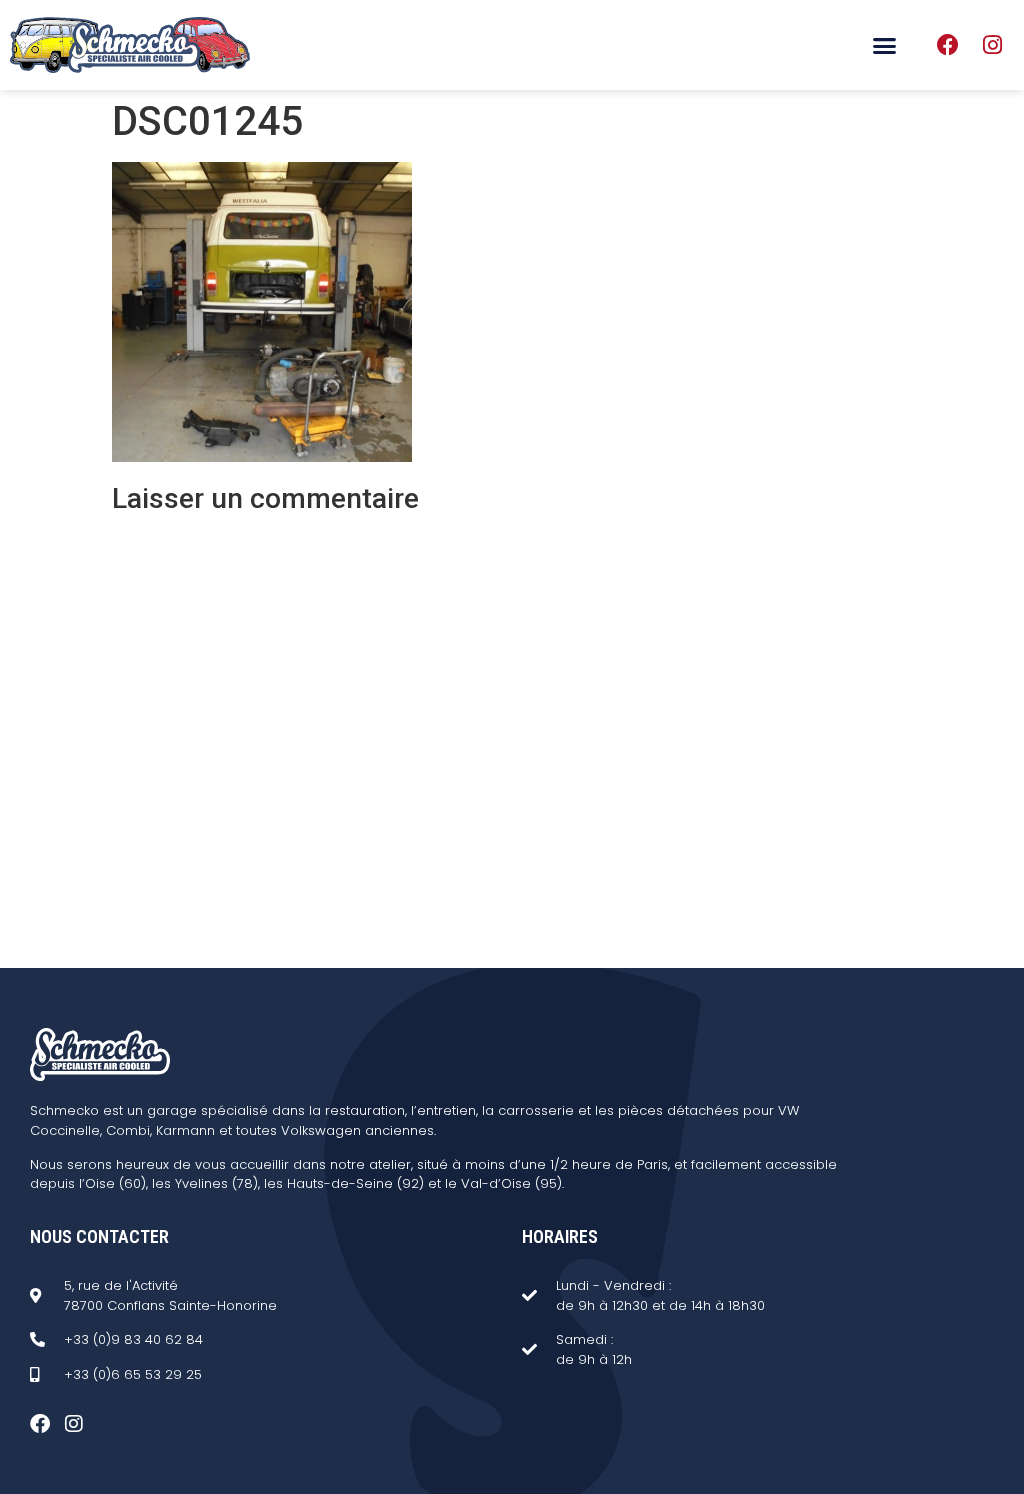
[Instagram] (992, 45)
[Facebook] (948, 45)
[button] (885, 45)
